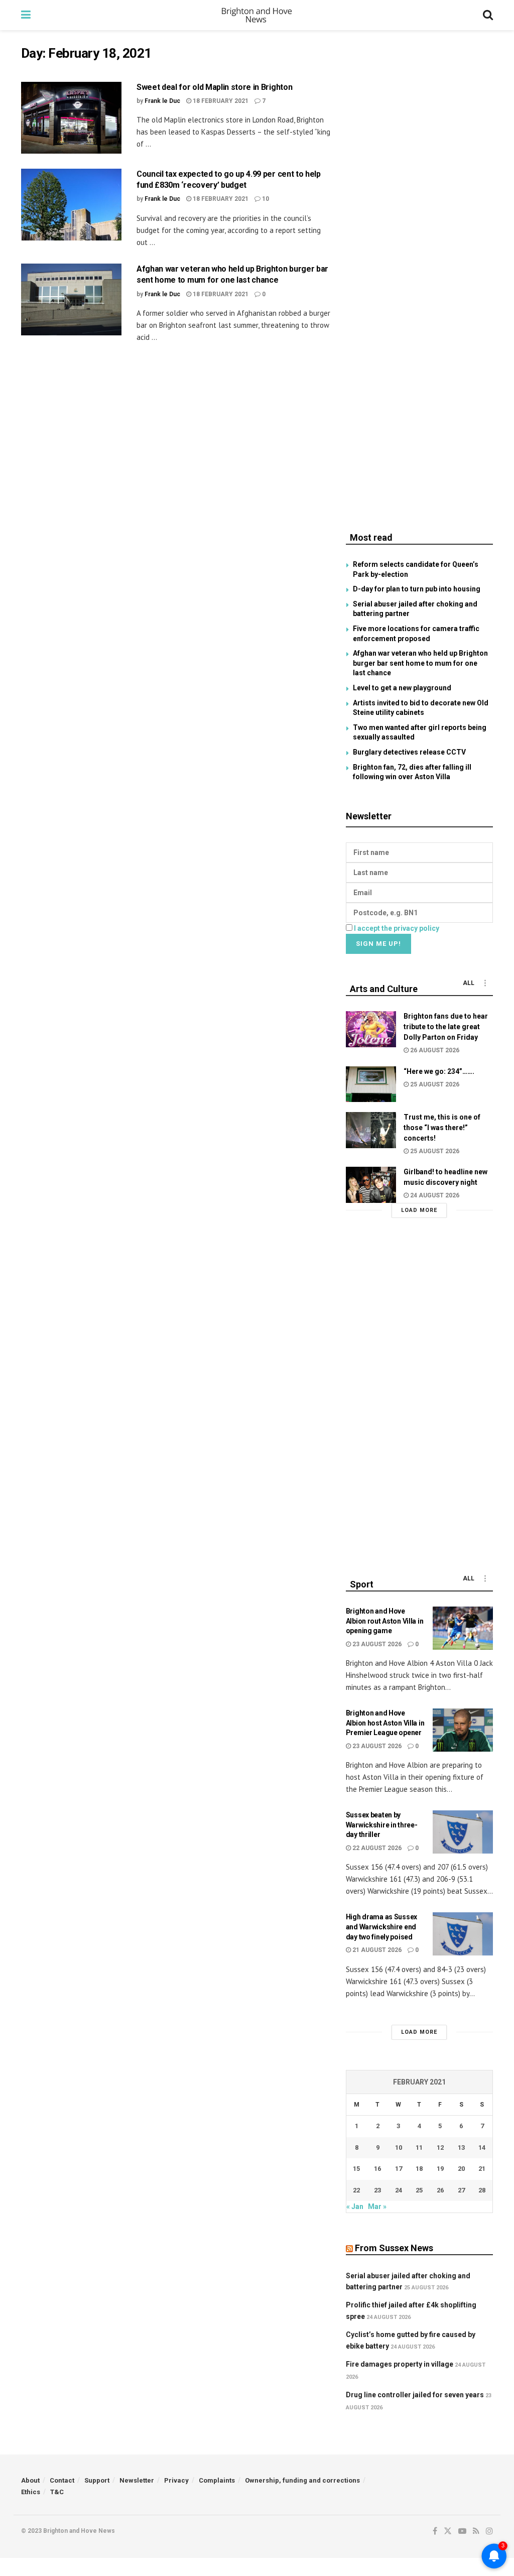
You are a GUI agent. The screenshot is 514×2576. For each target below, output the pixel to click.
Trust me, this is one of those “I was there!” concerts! (442, 1128)
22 (356, 2190)
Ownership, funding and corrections (302, 2480)
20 (461, 2169)
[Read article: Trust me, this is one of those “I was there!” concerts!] (371, 1130)
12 (440, 2148)
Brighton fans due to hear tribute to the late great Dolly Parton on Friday (446, 1027)
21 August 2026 (376, 1950)
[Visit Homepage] (257, 15)
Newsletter (137, 2480)
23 (377, 2190)
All (469, 983)
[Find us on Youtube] (462, 2531)
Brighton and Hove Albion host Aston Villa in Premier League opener (385, 1723)
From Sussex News (394, 2248)
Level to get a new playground (402, 688)
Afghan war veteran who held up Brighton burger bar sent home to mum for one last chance (420, 663)
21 (482, 2169)
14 (482, 2148)
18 (419, 2169)
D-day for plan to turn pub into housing (417, 589)
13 (461, 2148)
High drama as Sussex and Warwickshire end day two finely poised (381, 1927)
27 (461, 2190)
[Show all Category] (485, 983)
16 (377, 2169)
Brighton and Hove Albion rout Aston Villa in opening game (385, 1621)
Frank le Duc (162, 101)
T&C (57, 2492)
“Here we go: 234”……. (439, 1071)
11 (419, 2148)
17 (399, 2169)
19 (440, 2169)
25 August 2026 (434, 1084)
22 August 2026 (376, 1848)
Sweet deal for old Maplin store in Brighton (214, 87)
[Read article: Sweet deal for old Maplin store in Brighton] (71, 118)
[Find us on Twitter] (448, 2531)
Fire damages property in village (400, 2364)
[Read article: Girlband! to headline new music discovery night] (371, 1185)
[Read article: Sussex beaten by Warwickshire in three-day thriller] (463, 1832)
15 (356, 2169)
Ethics (31, 2492)
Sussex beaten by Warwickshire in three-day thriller (382, 1825)
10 (265, 199)
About (30, 2480)
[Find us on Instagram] (489, 2531)
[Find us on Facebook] (435, 2531)
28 (482, 2190)
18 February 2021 (220, 101)
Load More (419, 1210)
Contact (62, 2480)
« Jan (355, 2206)
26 (440, 2190)
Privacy (176, 2480)
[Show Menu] (26, 15)
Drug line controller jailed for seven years (415, 2395)
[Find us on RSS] (476, 2531)
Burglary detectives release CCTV (409, 752)
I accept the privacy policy (397, 928)
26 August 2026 (434, 1050)
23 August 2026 (376, 1644)
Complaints (217, 2480)
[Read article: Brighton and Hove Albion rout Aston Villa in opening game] (463, 1628)
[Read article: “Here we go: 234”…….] (371, 1084)
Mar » (377, 2206)
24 (399, 2190)
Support (97, 2480)
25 (419, 2190)
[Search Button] (488, 15)
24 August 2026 (434, 1195)
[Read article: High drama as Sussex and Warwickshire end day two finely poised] (463, 1934)
